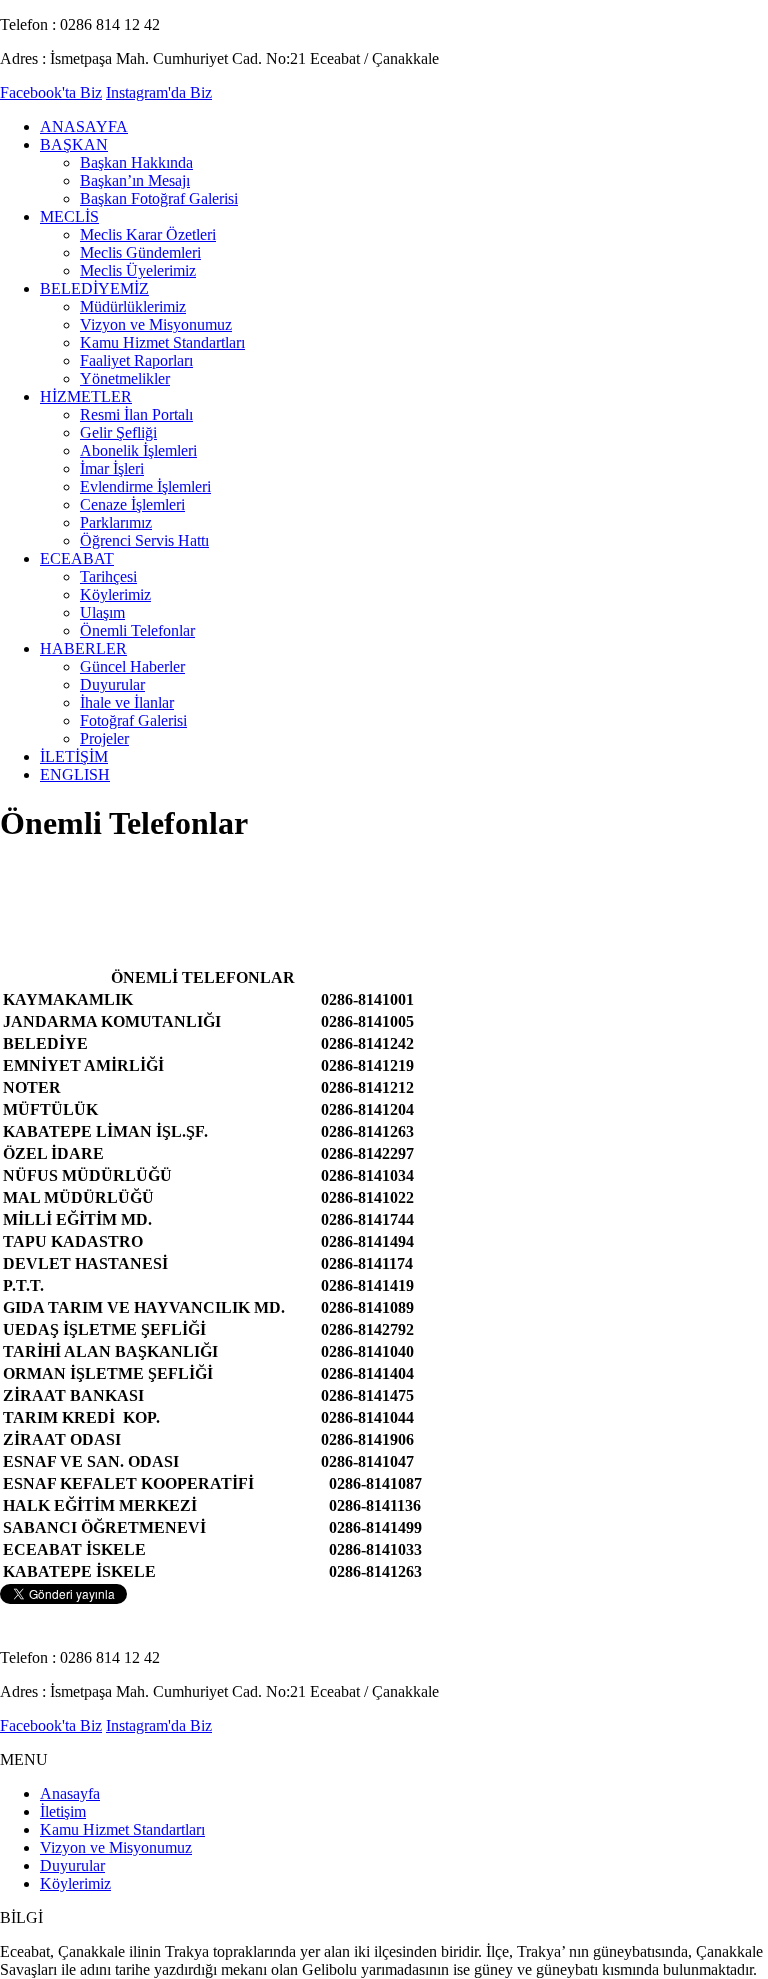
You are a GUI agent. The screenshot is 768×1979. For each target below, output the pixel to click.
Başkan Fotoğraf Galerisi (159, 198)
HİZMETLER (86, 396)
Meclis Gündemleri (140, 252)
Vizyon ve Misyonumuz (156, 324)
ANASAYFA (84, 126)
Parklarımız (116, 522)
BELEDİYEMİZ (94, 288)
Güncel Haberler (132, 666)
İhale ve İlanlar (127, 702)
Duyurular (112, 684)
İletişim (63, 1811)
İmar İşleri (112, 468)
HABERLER (83, 648)
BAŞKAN (74, 144)
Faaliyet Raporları (136, 360)
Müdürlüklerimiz (133, 306)
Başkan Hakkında (136, 162)
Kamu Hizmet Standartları (162, 342)
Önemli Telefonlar (137, 630)
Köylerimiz (115, 594)
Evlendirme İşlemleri (145, 486)
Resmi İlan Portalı (136, 414)
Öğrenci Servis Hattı (144, 540)
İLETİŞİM (74, 756)
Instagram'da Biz (159, 92)
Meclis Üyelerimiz (138, 270)
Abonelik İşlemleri (138, 450)
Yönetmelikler (125, 378)
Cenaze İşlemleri (132, 504)
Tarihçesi (108, 576)
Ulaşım (102, 612)
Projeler (104, 738)
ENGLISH (75, 774)
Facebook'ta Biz (51, 92)
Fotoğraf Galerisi (133, 720)
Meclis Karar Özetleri (148, 234)
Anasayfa (70, 1793)
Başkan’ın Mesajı (135, 180)
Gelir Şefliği (118, 432)
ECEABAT (77, 558)
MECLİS (69, 216)
